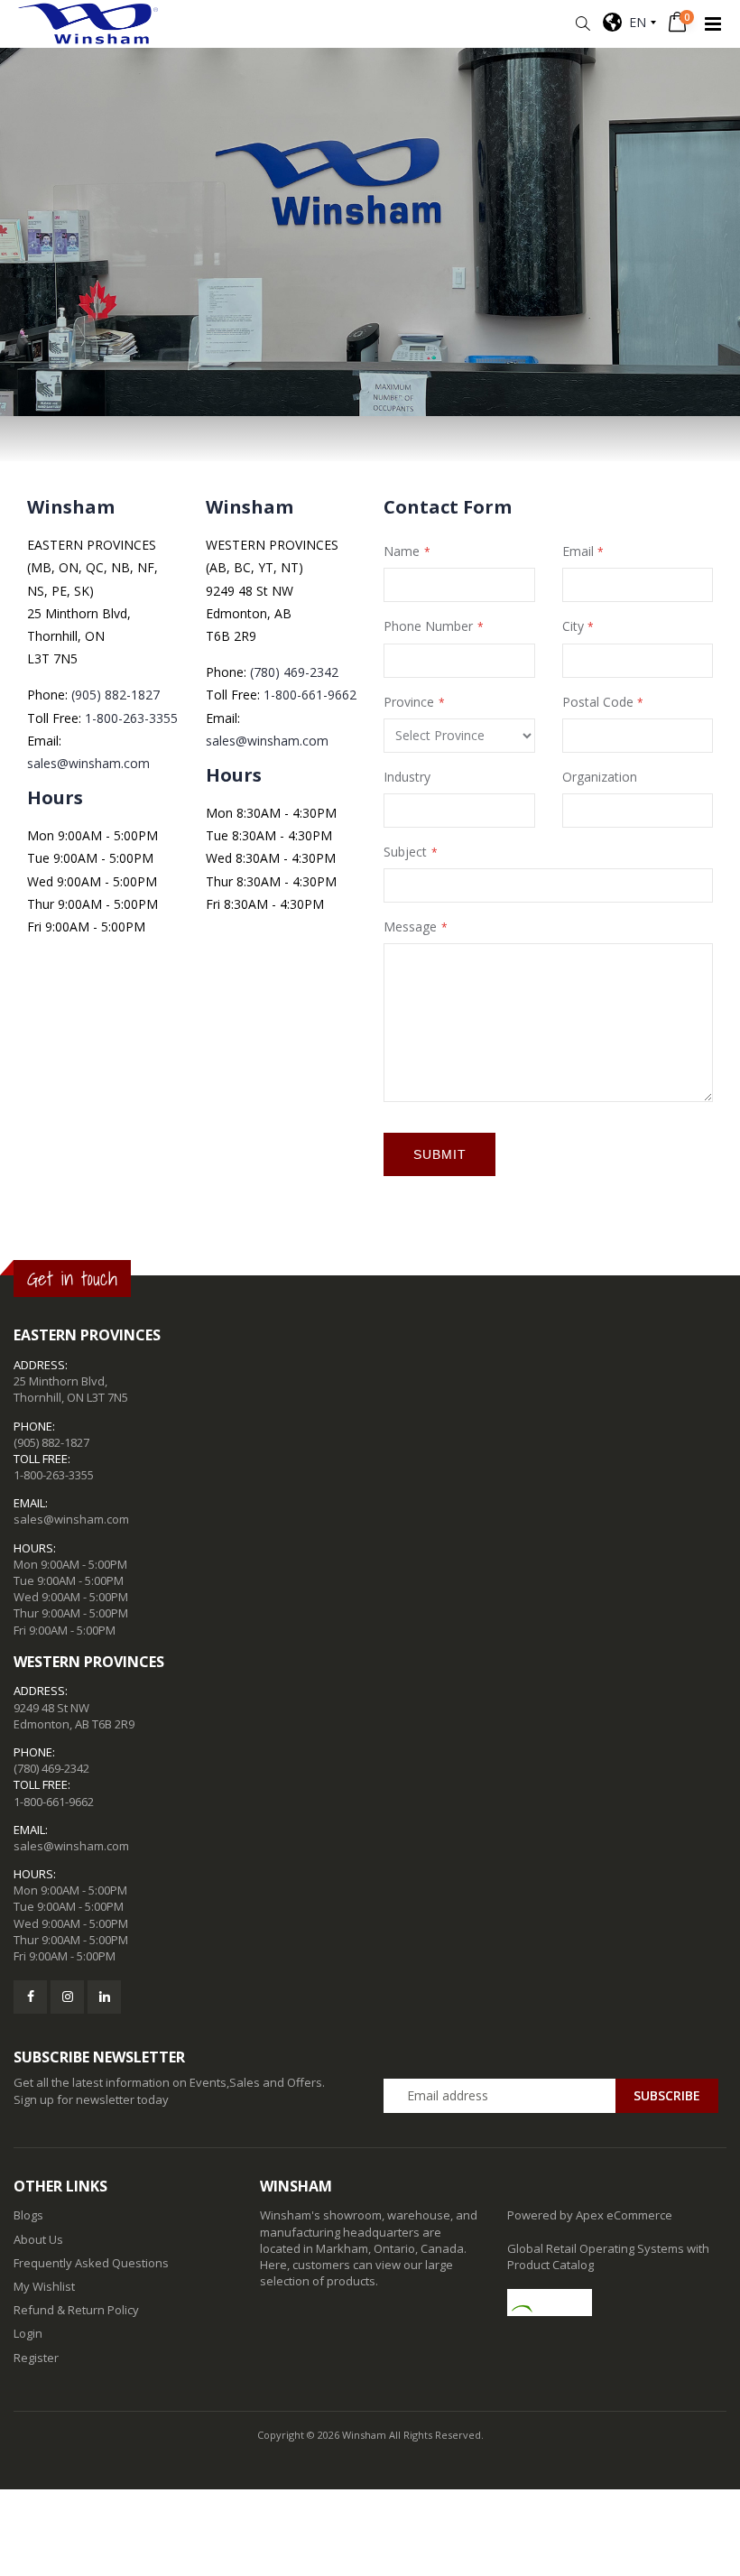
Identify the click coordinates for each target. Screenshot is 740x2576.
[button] (583, 24)
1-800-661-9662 (310, 695)
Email (578, 551)
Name (402, 551)
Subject (405, 852)
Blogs (28, 2215)
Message (410, 927)
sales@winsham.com (88, 763)
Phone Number (428, 626)
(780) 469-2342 (294, 672)
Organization (600, 777)
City (573, 626)
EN (634, 22)
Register (36, 2358)
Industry (407, 777)
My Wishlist (44, 2286)
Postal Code (598, 702)
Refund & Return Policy (76, 2310)
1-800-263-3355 (131, 718)
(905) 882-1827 (116, 695)
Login (28, 2333)
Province (409, 702)
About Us (38, 2239)
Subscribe (667, 2095)
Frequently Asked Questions (91, 2263)
